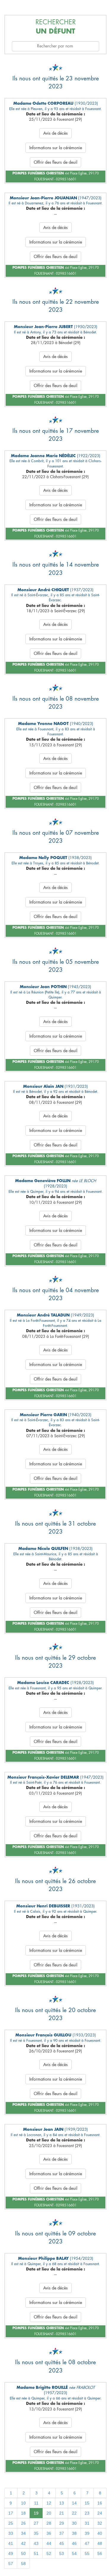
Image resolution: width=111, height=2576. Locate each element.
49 (11, 2553)
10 (23, 2503)
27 (36, 2523)
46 (74, 2543)
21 (62, 2513)
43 (36, 2543)
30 (74, 2523)
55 (87, 2553)
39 (87, 2533)
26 (23, 2523)
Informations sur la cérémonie (56, 148)
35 (36, 2533)
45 (62, 2543)
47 (87, 2543)
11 (36, 2503)
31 (87, 2523)
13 (62, 2503)
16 (100, 2503)
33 (11, 2533)
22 (74, 2513)
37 (62, 2533)
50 (23, 2553)
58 (23, 2564)
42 (23, 2543)
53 (62, 2553)
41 (11, 2543)
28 (49, 2523)
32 (100, 2523)
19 (36, 2513)
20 (49, 2513)
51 (36, 2553)
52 (49, 2553)
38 (74, 2533)
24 (100, 2513)
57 (11, 2564)
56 (100, 2553)
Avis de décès (55, 133)
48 (100, 2543)
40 (100, 2533)
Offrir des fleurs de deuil (55, 162)
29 (62, 2523)
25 (11, 2523)
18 (23, 2513)
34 (23, 2533)
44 (49, 2543)
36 (49, 2533)
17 (11, 2513)
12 (49, 2503)
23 (87, 2513)
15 (87, 2503)
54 (74, 2553)
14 (74, 2503)
